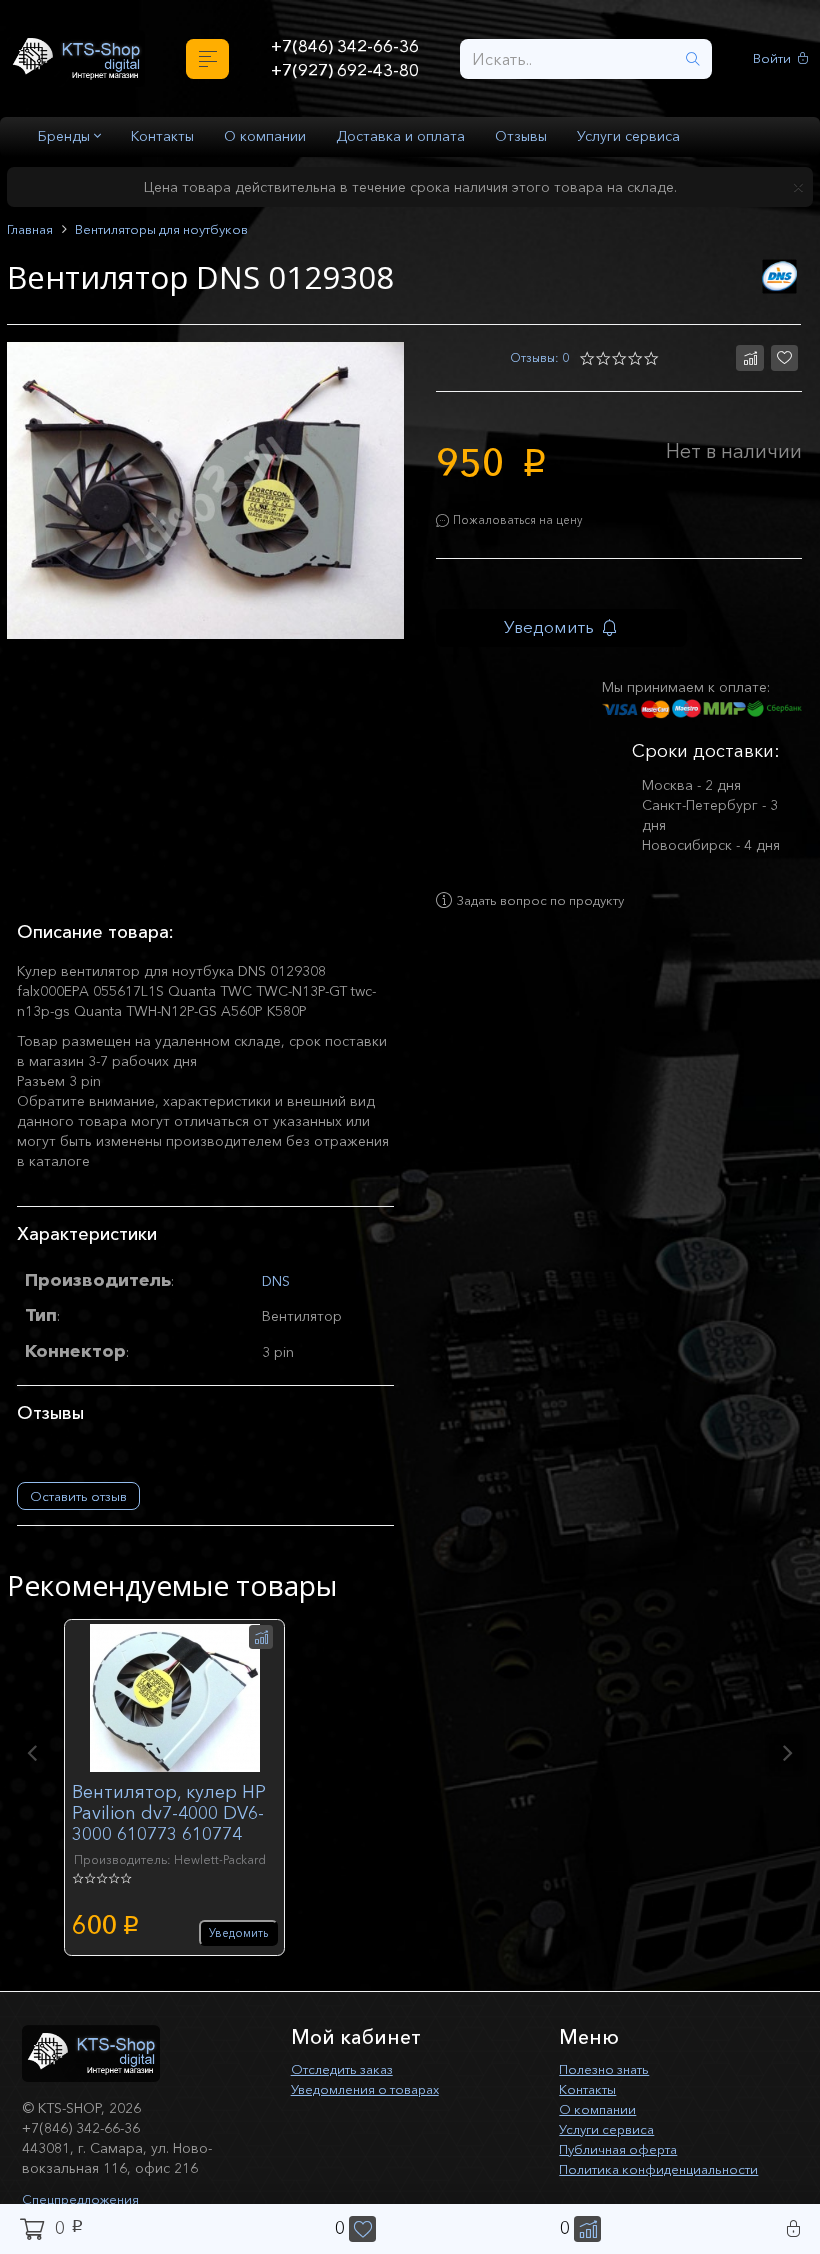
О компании (265, 136)
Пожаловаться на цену (522, 523)
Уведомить (558, 633)
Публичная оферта (622, 2159)
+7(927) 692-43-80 (344, 71)
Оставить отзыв (78, 1506)
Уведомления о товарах (373, 2099)
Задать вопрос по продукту (553, 911)
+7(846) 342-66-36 (344, 46)
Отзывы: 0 (536, 358)
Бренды (66, 136)
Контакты (162, 136)
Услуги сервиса (628, 136)
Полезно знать (608, 2079)
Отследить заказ (348, 2079)
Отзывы (521, 136)
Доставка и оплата (400, 136)
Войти (773, 58)
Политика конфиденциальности (666, 2179)
